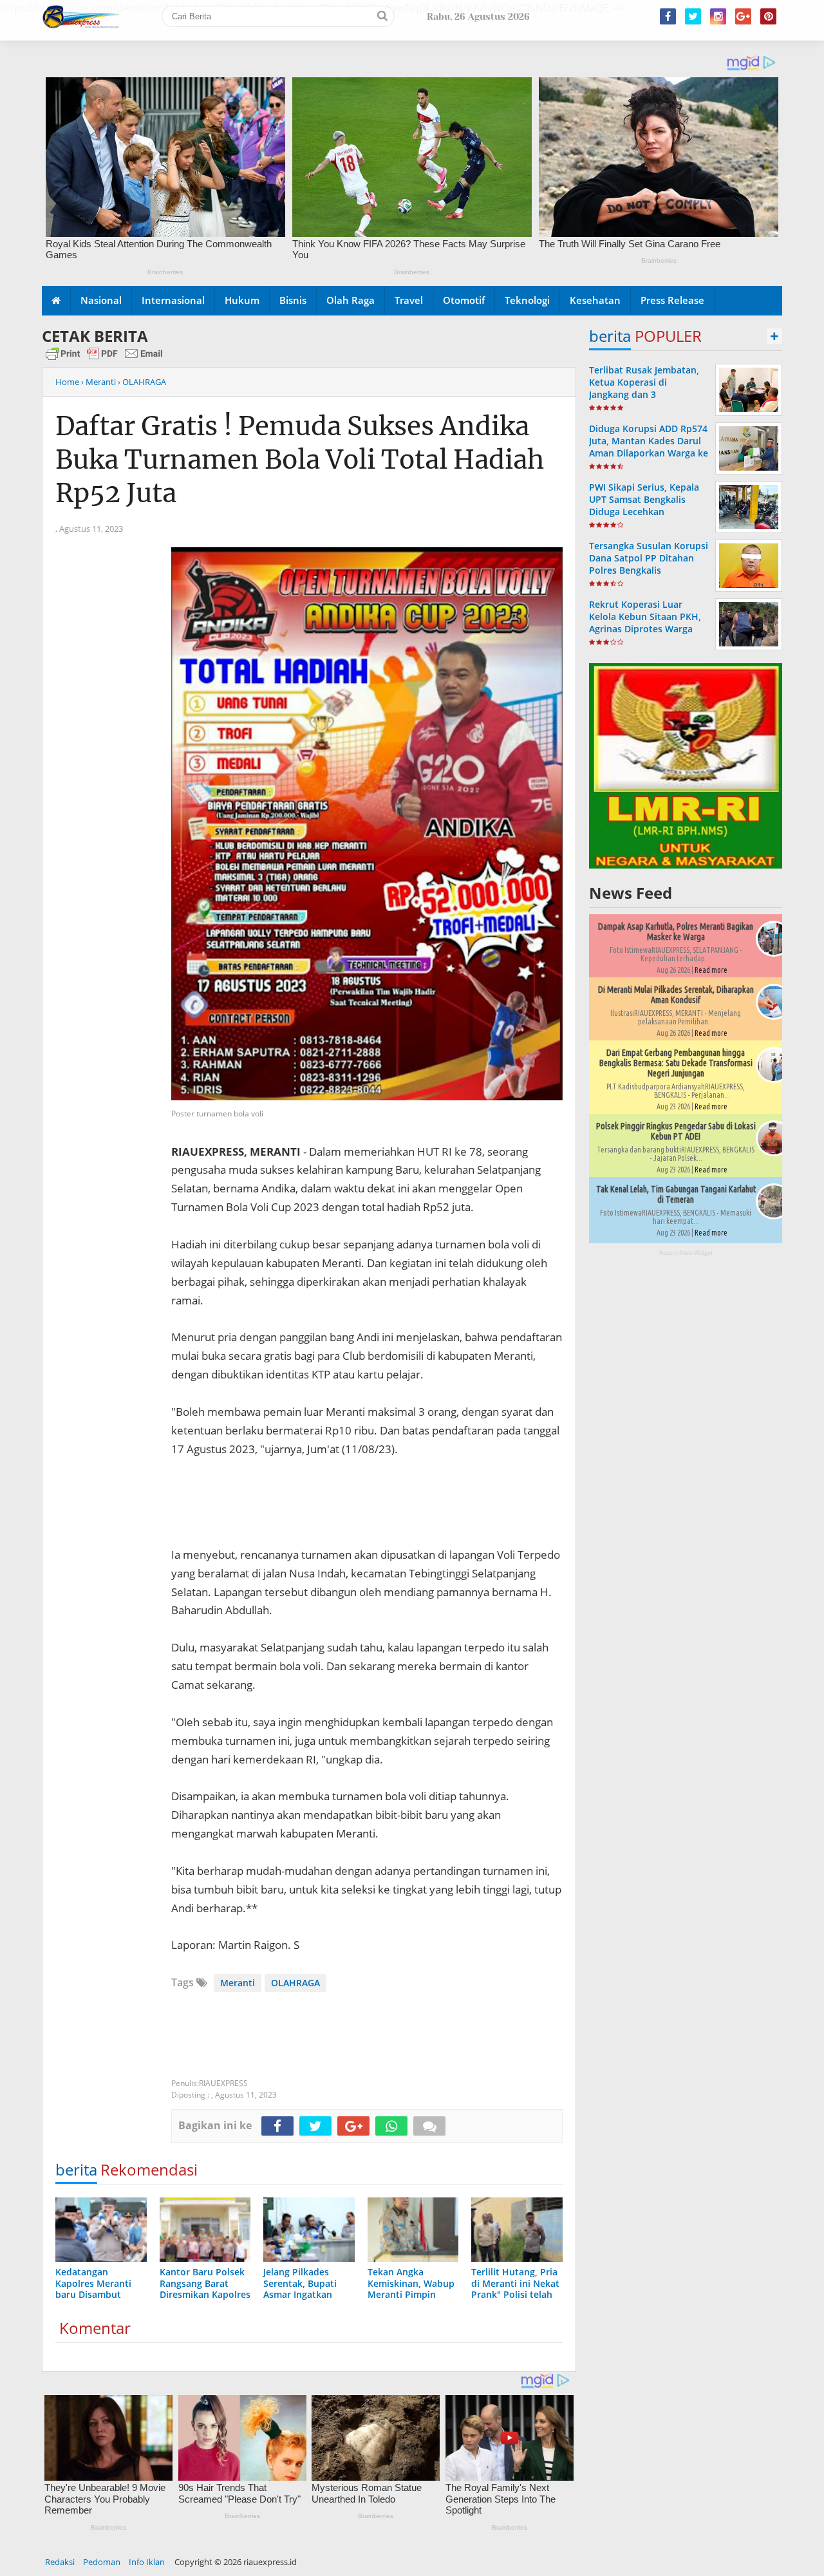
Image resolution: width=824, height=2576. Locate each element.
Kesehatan (595, 300)
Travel (409, 300)
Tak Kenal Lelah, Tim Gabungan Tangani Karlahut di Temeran (676, 1194)
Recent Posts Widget (686, 1253)
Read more (711, 970)
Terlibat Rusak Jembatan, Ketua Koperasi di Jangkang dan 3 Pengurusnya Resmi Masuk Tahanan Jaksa (648, 395)
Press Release (672, 300)
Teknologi (527, 300)
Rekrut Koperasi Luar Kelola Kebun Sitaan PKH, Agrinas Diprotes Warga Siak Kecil (645, 623)
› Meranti (98, 382)
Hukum (242, 300)
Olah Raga (351, 300)
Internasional (173, 300)
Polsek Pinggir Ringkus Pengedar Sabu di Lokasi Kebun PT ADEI (676, 1131)
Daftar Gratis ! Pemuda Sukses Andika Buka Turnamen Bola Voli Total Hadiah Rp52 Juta (300, 460)
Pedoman (102, 2562)
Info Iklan (147, 2562)
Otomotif (464, 300)
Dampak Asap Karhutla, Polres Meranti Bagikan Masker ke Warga (676, 932)
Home (67, 382)
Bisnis (293, 300)
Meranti (238, 1983)
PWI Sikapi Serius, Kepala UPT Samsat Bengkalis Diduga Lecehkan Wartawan (644, 506)
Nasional (101, 300)
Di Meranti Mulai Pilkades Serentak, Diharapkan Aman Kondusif (676, 995)
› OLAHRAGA (142, 382)
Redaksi (60, 2562)
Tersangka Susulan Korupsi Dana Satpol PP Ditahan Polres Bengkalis (649, 558)
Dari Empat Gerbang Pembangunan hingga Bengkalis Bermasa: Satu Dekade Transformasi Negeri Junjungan (676, 1063)
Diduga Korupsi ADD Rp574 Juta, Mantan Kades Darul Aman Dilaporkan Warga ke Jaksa (649, 447)
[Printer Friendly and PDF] (104, 359)
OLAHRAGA (295, 1983)
